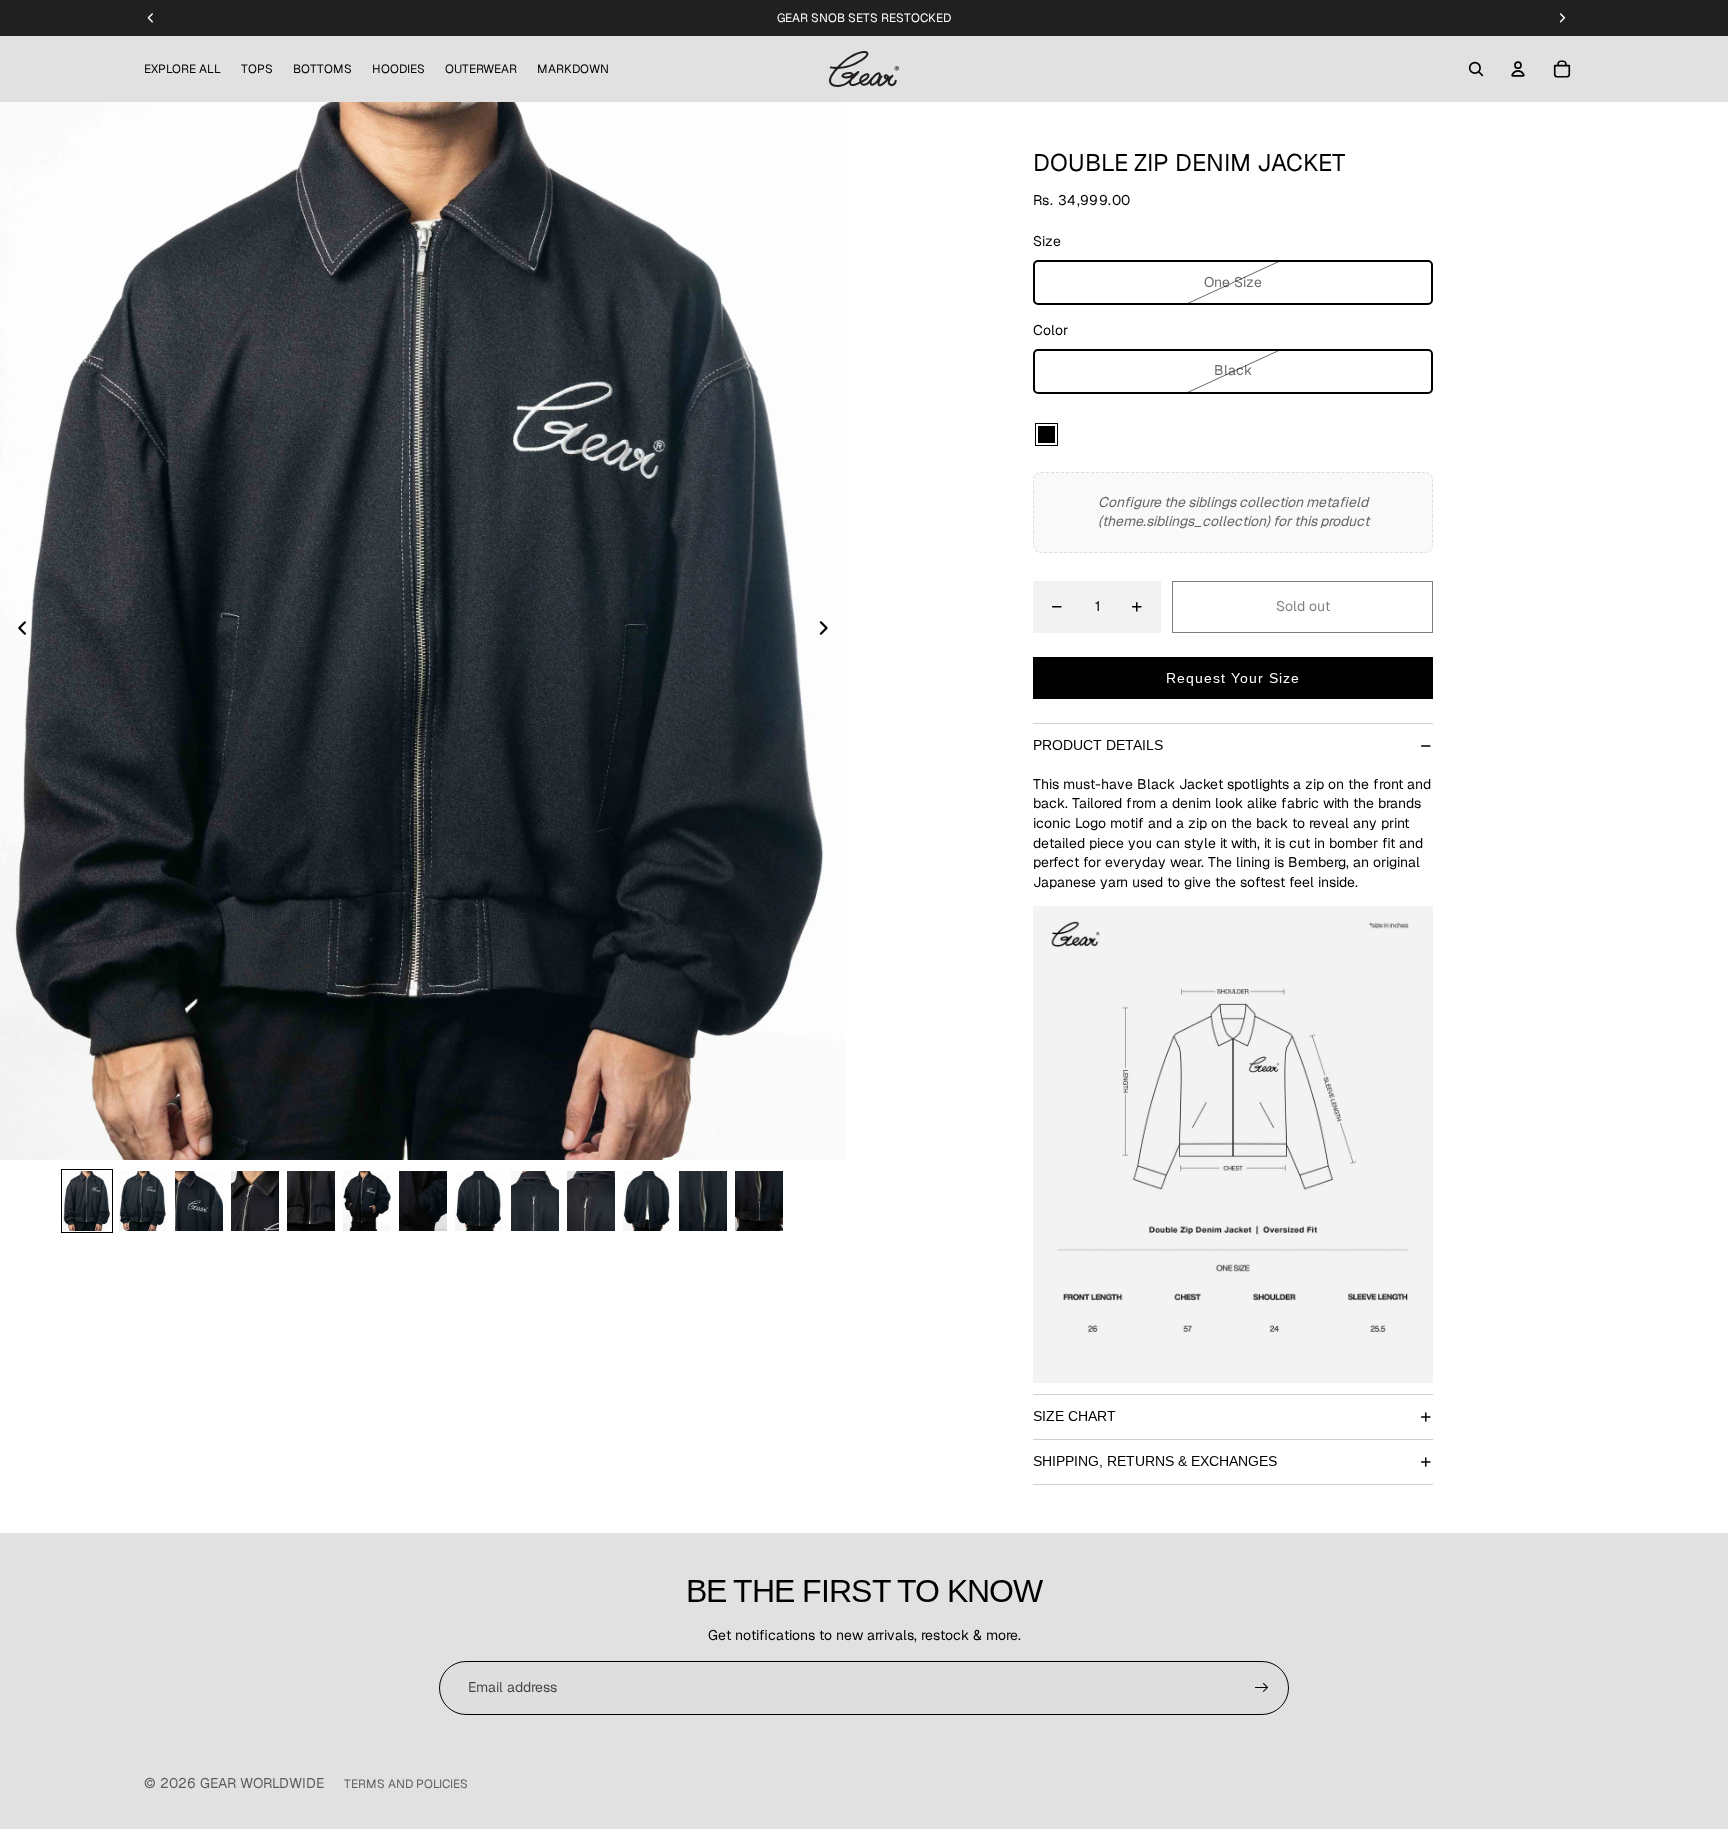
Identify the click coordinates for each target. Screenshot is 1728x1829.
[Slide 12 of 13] (703, 1201)
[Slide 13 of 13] (759, 1201)
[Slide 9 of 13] (535, 1201)
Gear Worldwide (262, 1783)
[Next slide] (829, 631)
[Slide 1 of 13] (87, 1201)
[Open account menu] (1518, 69)
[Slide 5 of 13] (311, 1201)
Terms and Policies (406, 1784)
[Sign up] (1262, 1688)
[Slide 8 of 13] (479, 1201)
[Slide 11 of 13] (647, 1201)
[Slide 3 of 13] (199, 1201)
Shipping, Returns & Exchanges (1155, 1461)
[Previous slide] (16, 631)
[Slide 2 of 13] (143, 1201)
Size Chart (1074, 1416)
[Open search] (1476, 69)
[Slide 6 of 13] (367, 1201)
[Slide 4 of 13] (255, 1201)
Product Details (1098, 745)
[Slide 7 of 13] (423, 1201)
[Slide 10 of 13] (591, 1201)
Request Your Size (1233, 678)
